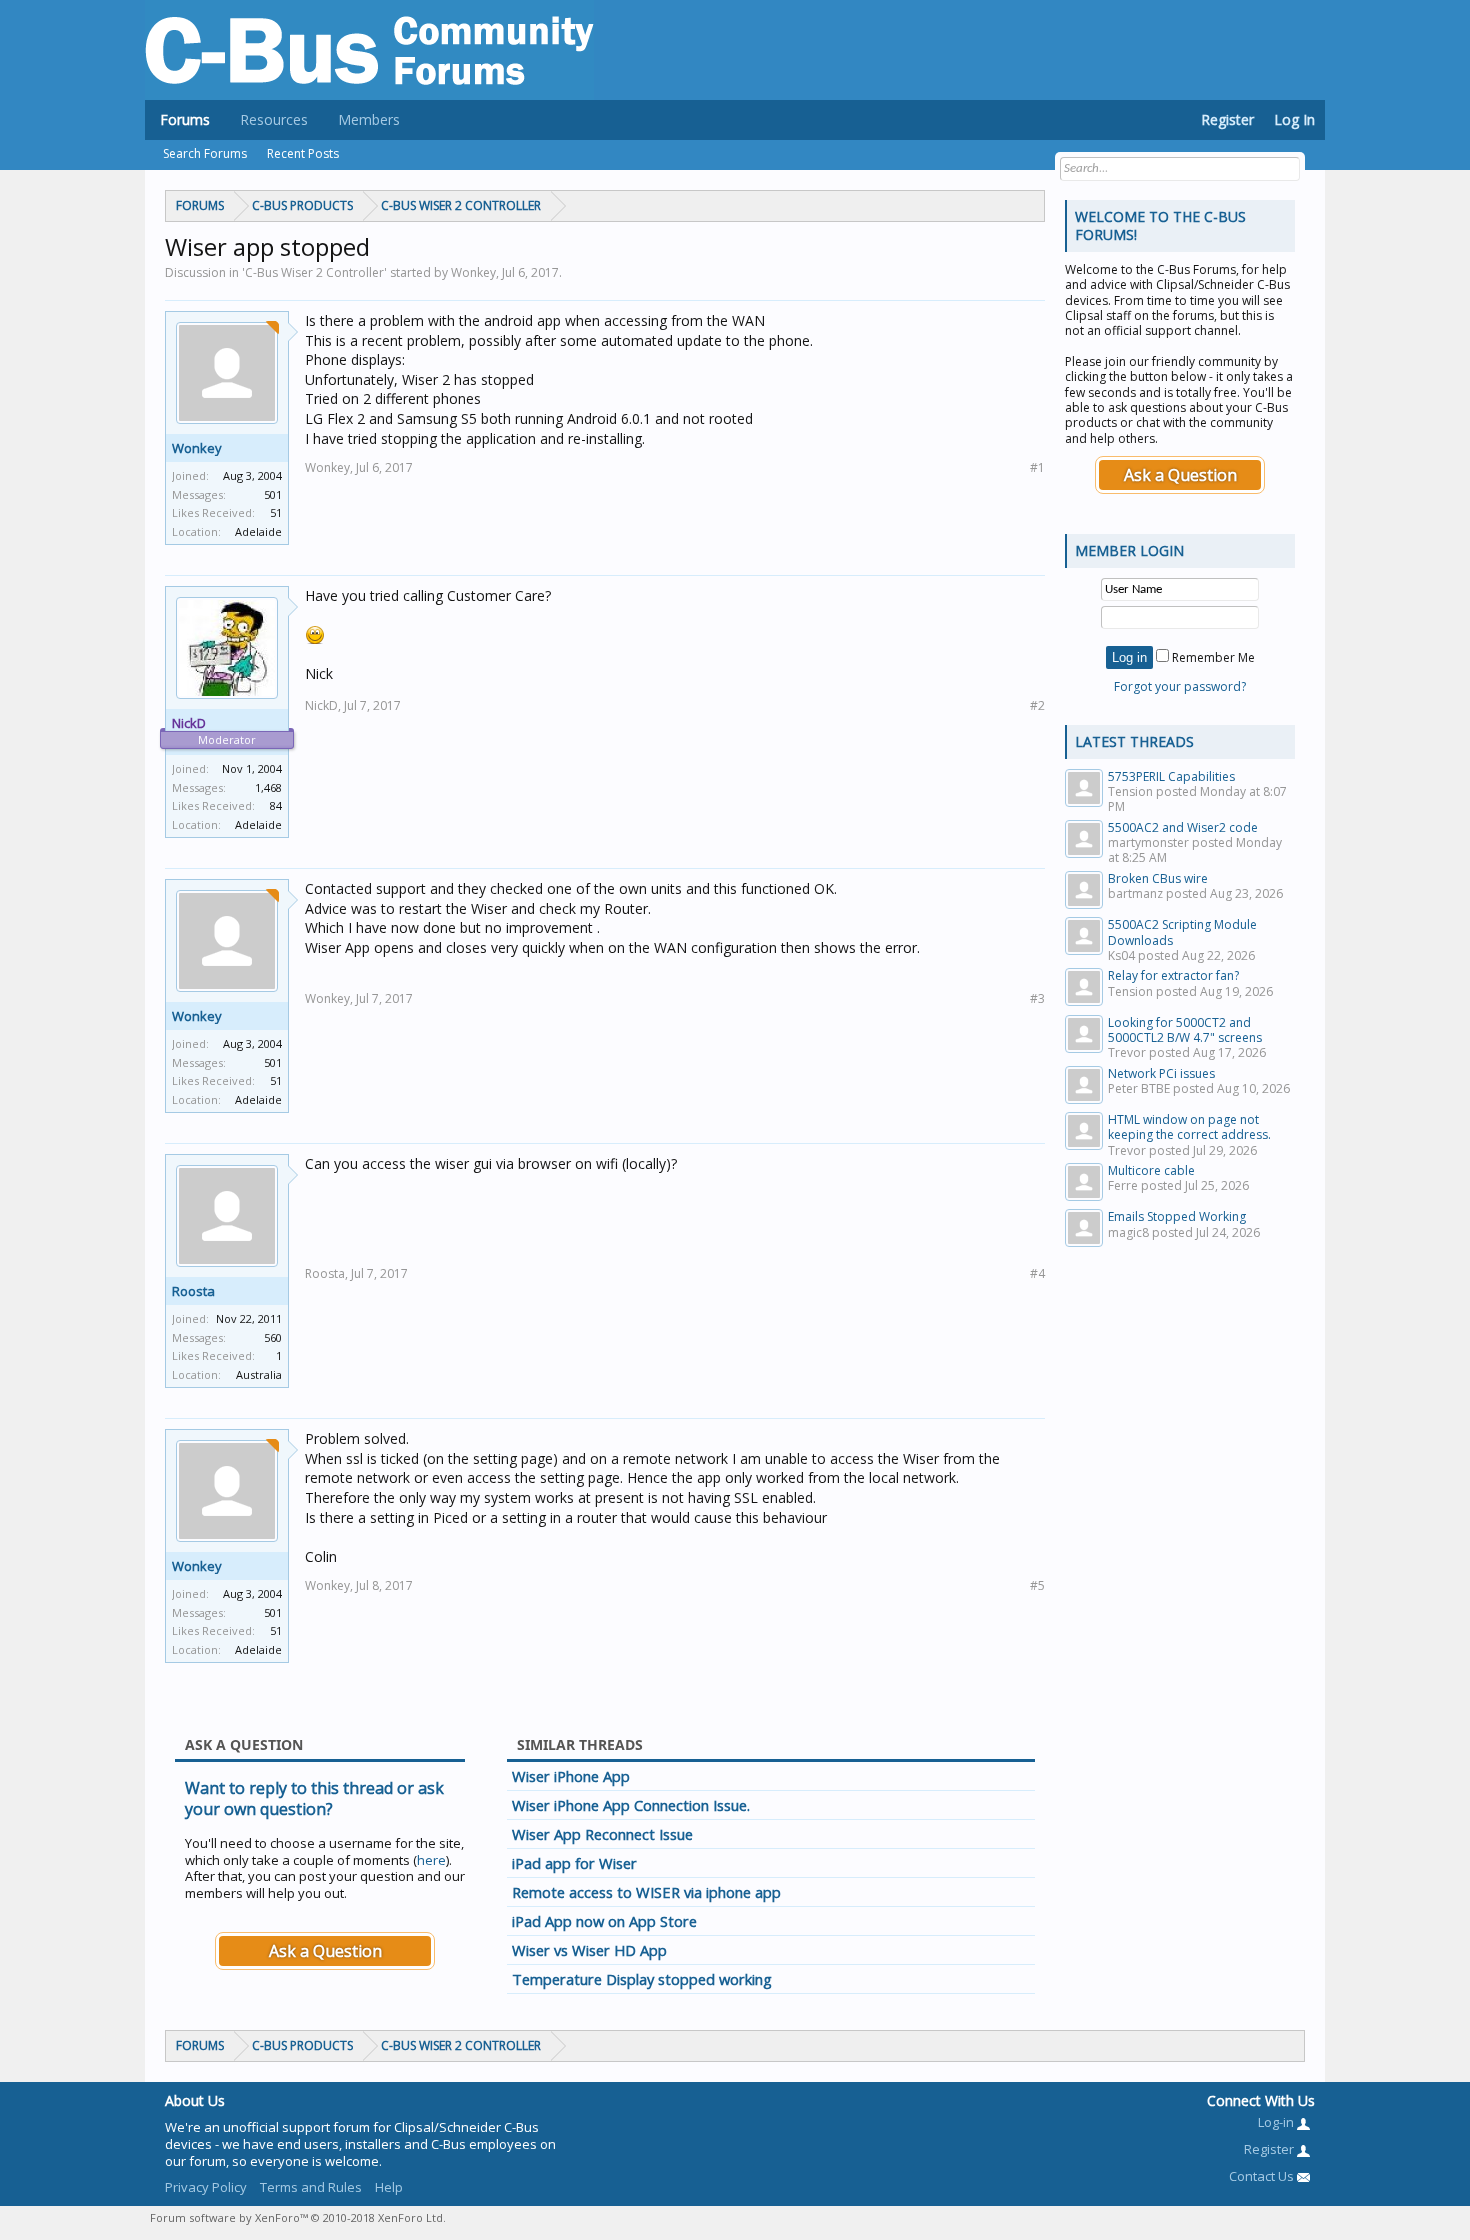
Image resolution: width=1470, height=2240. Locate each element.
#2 (1037, 705)
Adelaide (258, 531)
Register (1227, 119)
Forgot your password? (1180, 686)
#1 (1037, 467)
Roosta (193, 1291)
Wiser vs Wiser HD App (589, 1950)
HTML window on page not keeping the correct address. (1189, 1127)
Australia (259, 1374)
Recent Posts (303, 153)
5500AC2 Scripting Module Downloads (1182, 932)
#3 (1037, 998)
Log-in (1277, 2122)
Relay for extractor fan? (1173, 975)
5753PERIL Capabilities (1171, 776)
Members (369, 119)
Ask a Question (325, 1951)
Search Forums (205, 153)
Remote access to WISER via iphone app (646, 1892)
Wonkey (197, 448)
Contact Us (1263, 2176)
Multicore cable (1151, 1170)
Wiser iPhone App (571, 1776)
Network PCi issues (1161, 1073)
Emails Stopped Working (1177, 1216)
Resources (274, 119)
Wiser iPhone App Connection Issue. (631, 1805)
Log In (1294, 119)
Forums (185, 119)
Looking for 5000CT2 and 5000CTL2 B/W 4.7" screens (1185, 1030)
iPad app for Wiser (574, 1863)
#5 (1037, 1585)
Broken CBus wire (1158, 878)
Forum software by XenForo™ (298, 2217)
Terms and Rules (311, 2187)
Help (389, 2187)
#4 (1037, 1273)
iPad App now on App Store (604, 1921)
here (431, 1860)
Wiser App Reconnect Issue (602, 1834)
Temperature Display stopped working (642, 1979)
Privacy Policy (206, 2187)
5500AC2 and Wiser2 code (1183, 827)
